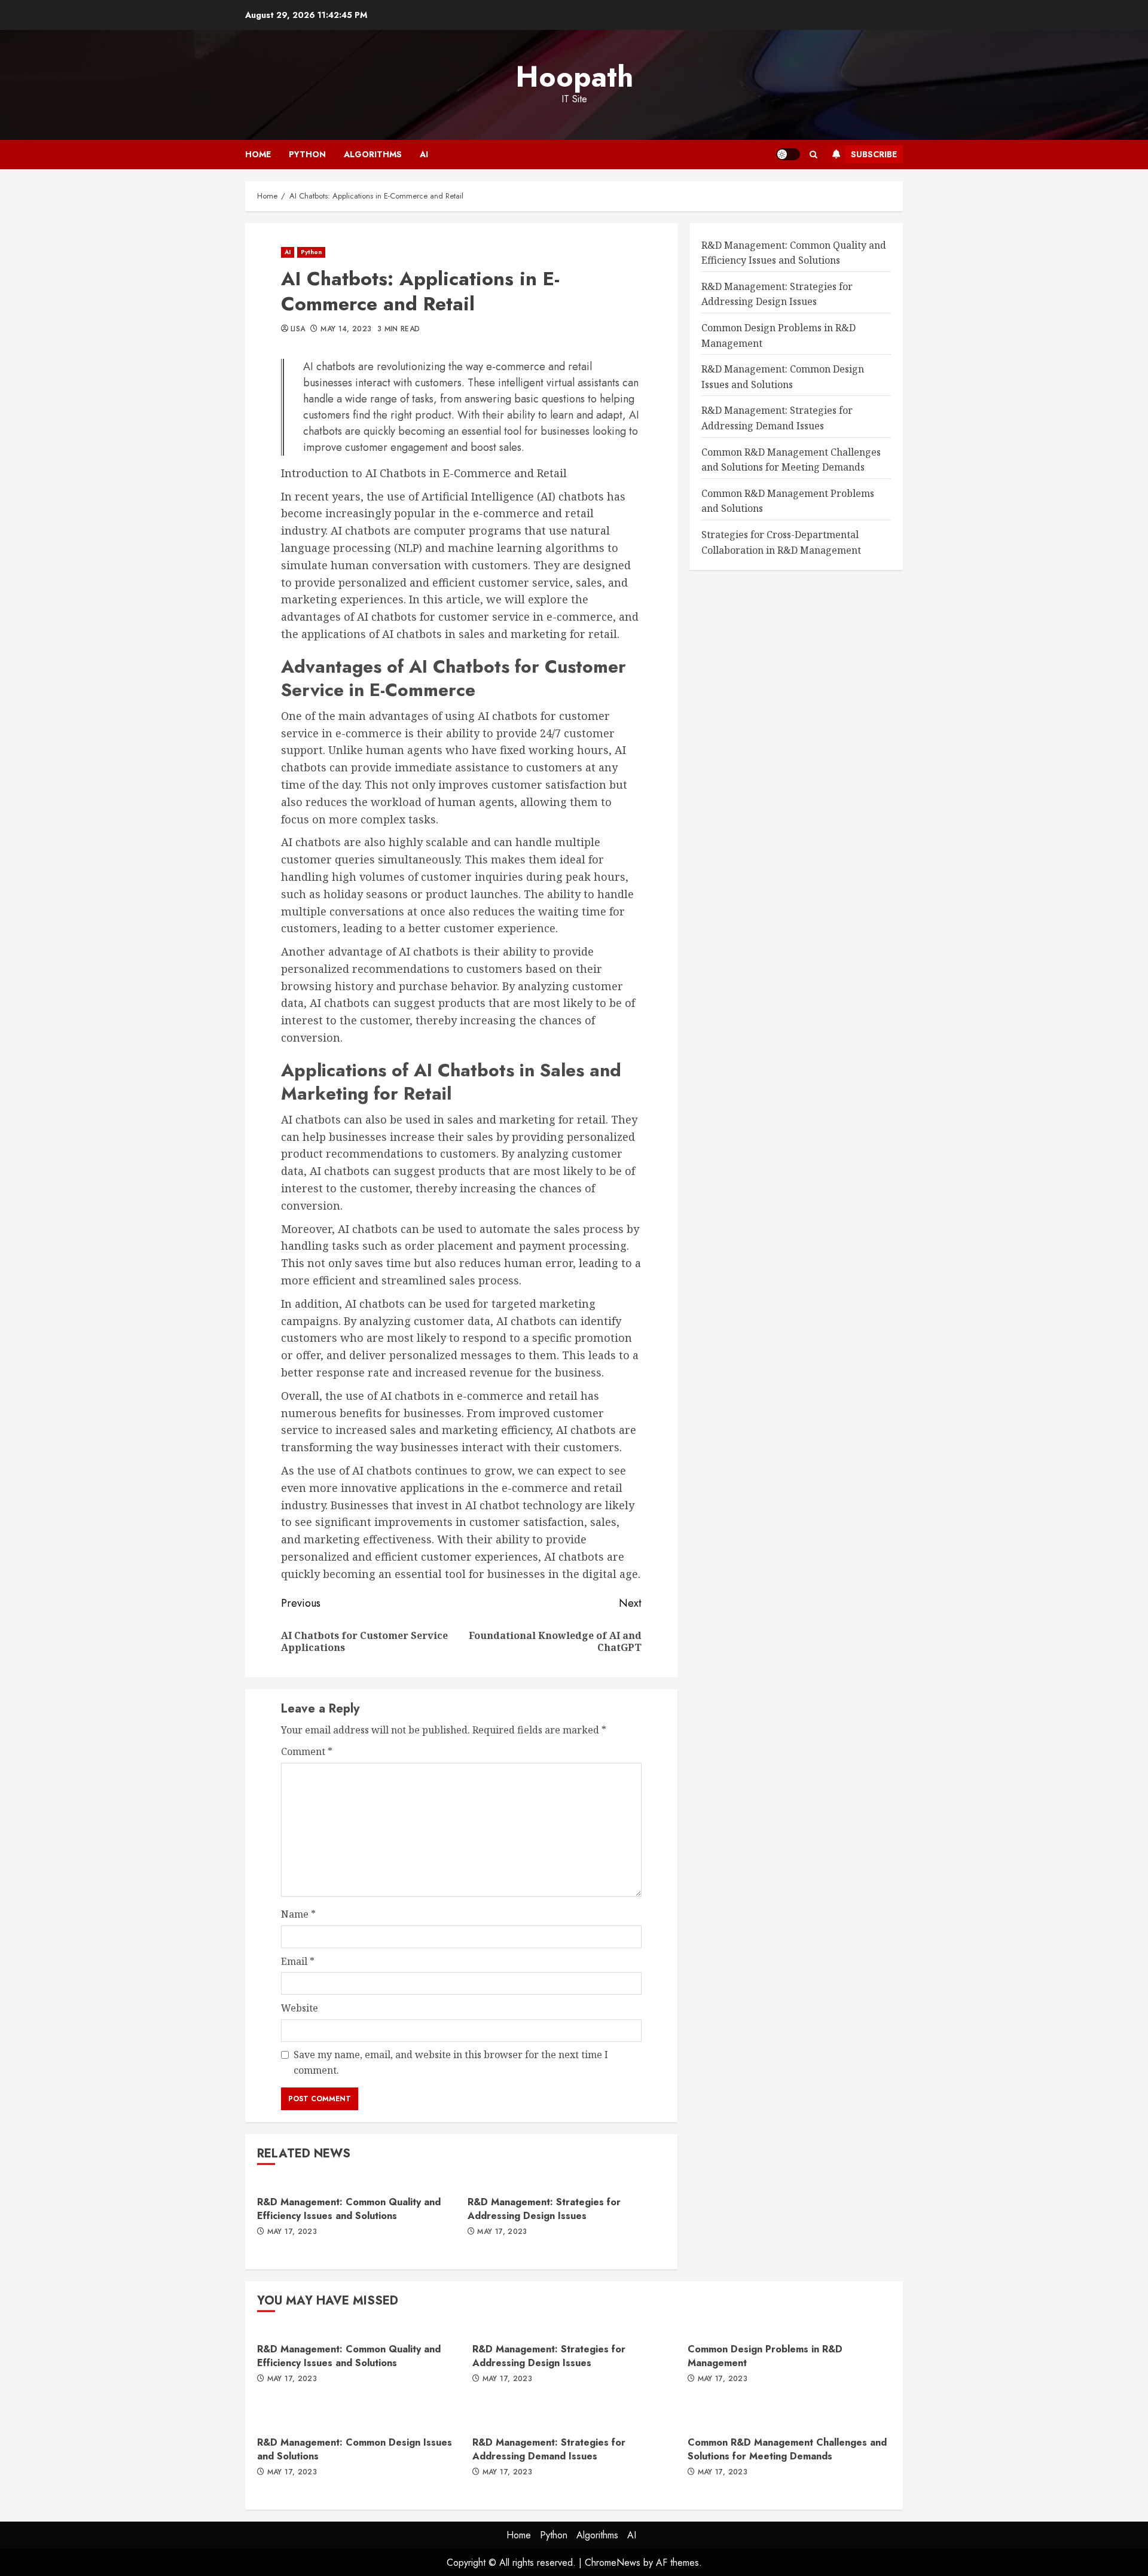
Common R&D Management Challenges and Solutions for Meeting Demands (787, 2449)
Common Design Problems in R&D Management (765, 2356)
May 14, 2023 (346, 329)
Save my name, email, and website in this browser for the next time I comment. (451, 2062)
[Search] (813, 155)
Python (307, 154)
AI (424, 154)
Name (298, 1914)
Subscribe (874, 154)
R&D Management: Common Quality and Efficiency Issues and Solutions (349, 2209)
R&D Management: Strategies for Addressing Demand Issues (549, 2449)
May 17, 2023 (292, 2232)
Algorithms (373, 154)
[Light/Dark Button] (788, 154)
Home (258, 154)
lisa (298, 329)
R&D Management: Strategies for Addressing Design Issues (544, 2209)
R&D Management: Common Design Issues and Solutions (355, 2449)
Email (298, 1961)
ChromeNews (613, 2563)
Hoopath (574, 77)
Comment (307, 1751)
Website (300, 2008)
